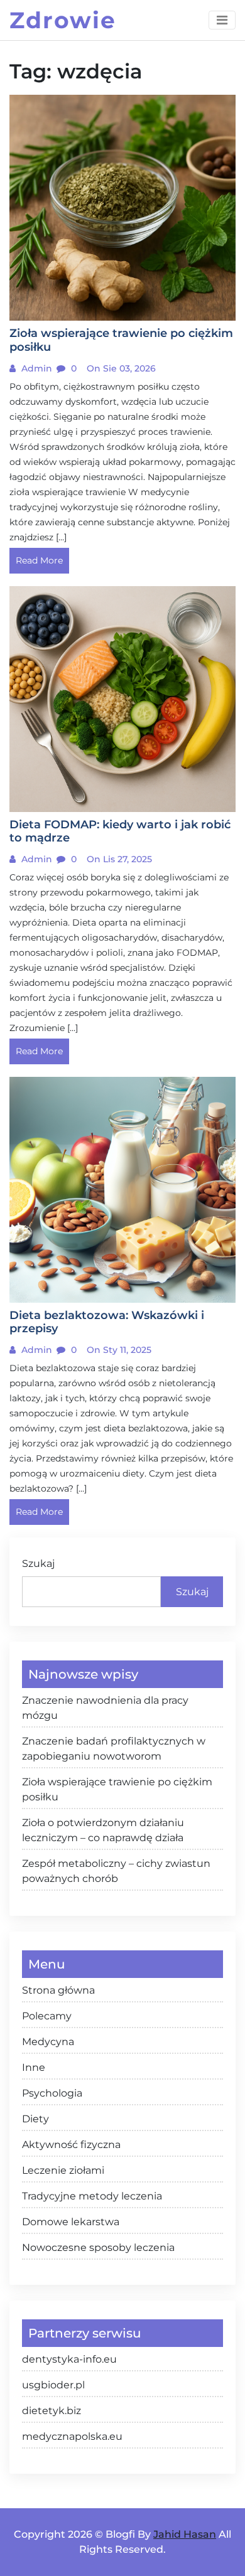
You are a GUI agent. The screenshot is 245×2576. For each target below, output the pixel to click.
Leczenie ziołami (63, 2170)
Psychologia (52, 2093)
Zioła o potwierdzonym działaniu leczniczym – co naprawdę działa (103, 1830)
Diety (35, 2119)
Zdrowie (63, 20)
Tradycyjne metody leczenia (92, 2196)
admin (35, 368)
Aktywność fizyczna (71, 2145)
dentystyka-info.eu (69, 2359)
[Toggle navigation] (222, 20)
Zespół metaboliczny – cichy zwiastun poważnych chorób (116, 1871)
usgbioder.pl (53, 2385)
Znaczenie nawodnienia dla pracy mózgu (105, 1708)
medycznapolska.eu (72, 2436)
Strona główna (58, 1990)
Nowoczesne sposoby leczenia (98, 2247)
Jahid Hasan (185, 2534)
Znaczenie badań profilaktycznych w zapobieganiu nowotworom (114, 1749)
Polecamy (47, 2016)
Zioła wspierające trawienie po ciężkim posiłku (117, 1789)
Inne (34, 2067)
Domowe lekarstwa (71, 2222)
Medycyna (48, 2042)
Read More (39, 560)
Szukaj (38, 1563)
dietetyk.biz (52, 2411)
